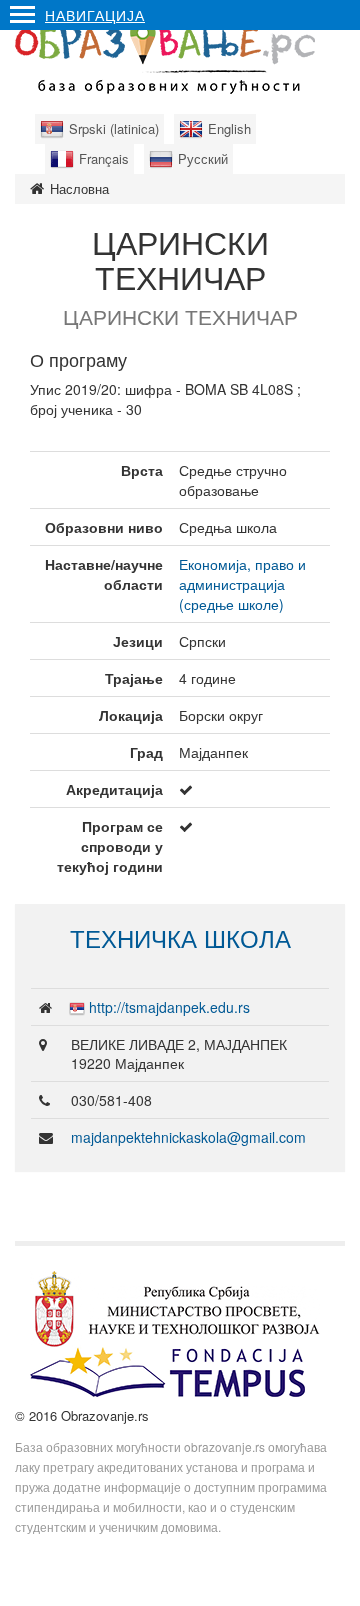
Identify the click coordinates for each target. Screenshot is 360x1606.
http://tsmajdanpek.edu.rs (169, 1007)
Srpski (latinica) (114, 128)
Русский (203, 158)
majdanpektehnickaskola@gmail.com (188, 1137)
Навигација (95, 15)
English (229, 128)
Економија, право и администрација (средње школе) (242, 584)
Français (104, 158)
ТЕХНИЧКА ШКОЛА (180, 937)
